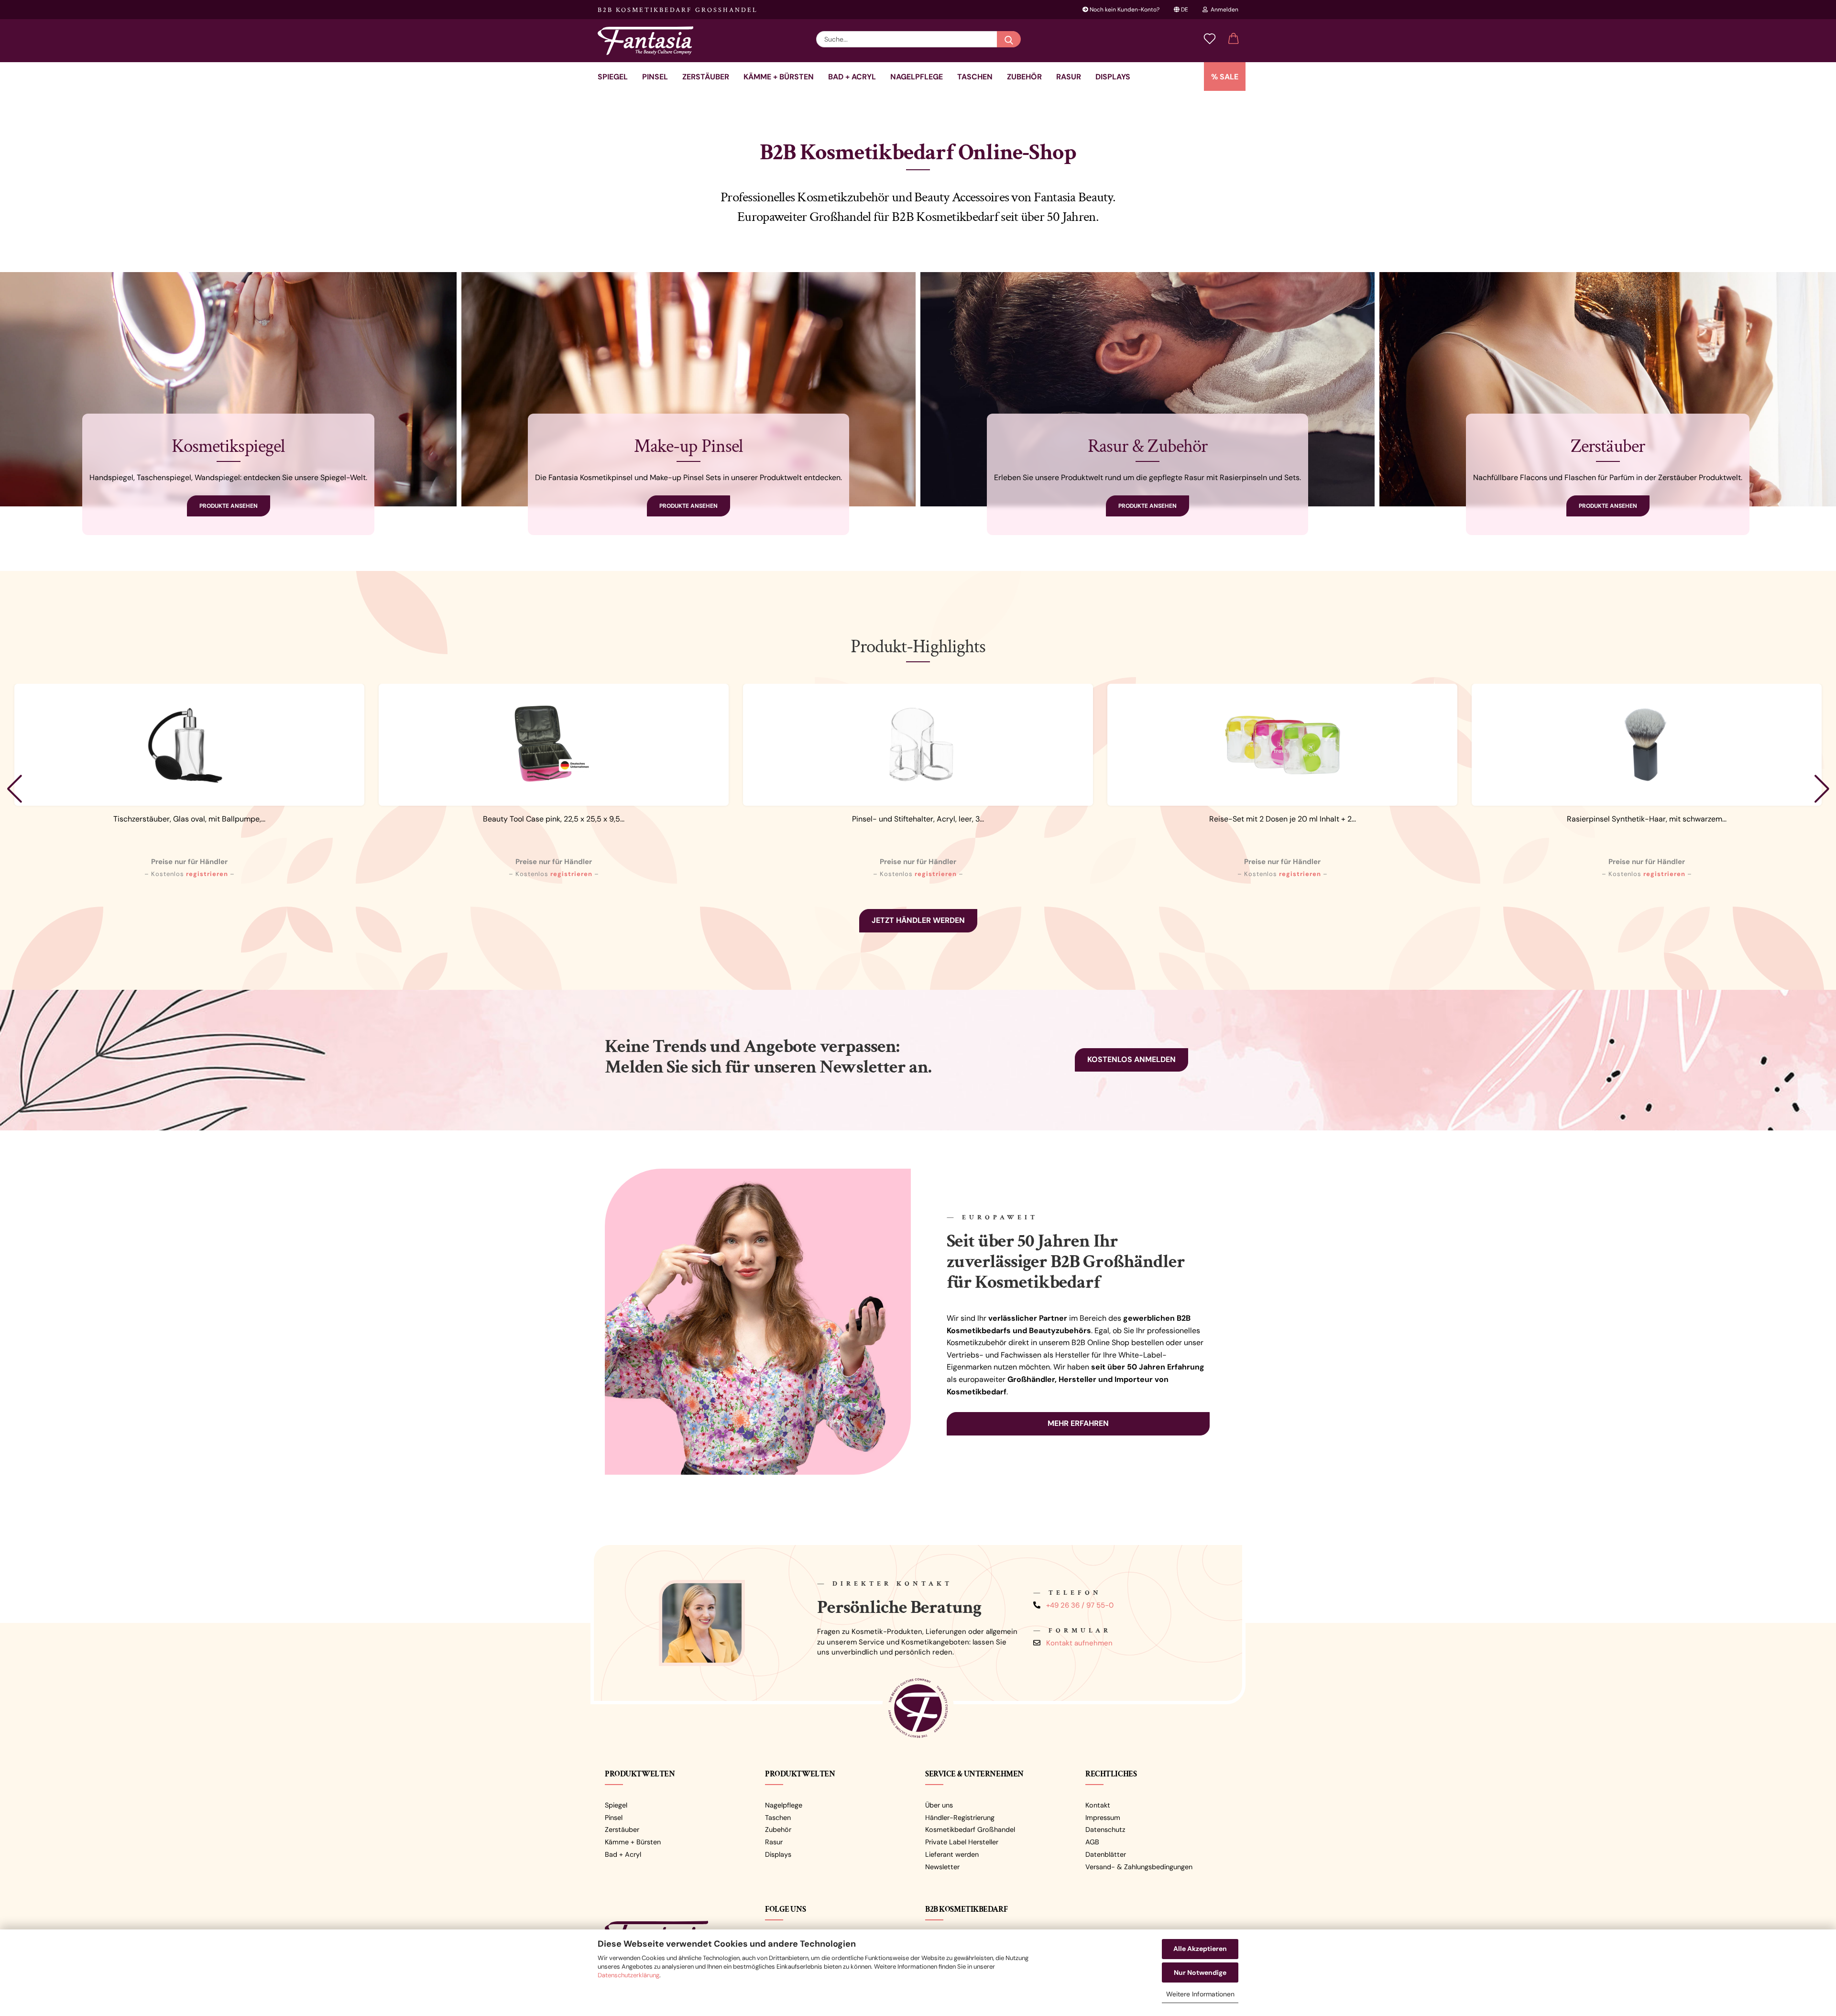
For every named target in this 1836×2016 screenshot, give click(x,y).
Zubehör (1024, 77)
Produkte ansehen (229, 506)
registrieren (207, 874)
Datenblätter (1106, 1854)
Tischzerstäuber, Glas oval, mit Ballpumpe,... (189, 819)
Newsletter (942, 1867)
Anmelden (1223, 10)
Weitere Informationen (1200, 1994)
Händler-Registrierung (960, 1818)
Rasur (1069, 77)
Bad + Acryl (852, 77)
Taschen (975, 77)
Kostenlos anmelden (1131, 1059)
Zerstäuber (706, 77)
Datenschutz (1105, 1830)
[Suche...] (1009, 39)
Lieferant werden (952, 1854)
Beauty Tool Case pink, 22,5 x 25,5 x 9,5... (554, 819)
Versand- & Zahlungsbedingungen (1139, 1867)
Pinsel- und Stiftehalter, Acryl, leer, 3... (918, 819)
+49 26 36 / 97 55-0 (1080, 1605)
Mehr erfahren (1078, 1423)
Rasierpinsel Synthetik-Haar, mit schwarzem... (1647, 819)
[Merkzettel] (1210, 39)
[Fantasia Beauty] (649, 41)
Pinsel (655, 77)
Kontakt (1098, 1805)
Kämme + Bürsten (779, 77)
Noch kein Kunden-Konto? (1124, 10)
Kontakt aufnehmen (1079, 1643)
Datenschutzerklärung (628, 1975)
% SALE (1225, 77)
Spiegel (613, 77)
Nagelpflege (917, 77)
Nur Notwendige (1200, 1972)
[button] (1234, 39)
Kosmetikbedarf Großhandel (970, 1830)
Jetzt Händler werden (918, 920)
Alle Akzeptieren (1200, 1949)
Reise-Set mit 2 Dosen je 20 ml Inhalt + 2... (1283, 819)
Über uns (939, 1805)
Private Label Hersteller (962, 1842)
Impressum (1103, 1818)
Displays (1113, 77)
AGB (1092, 1842)
